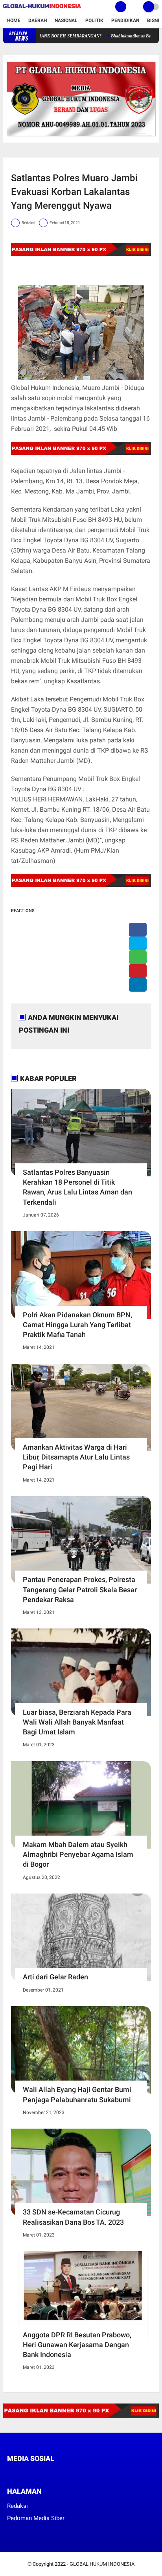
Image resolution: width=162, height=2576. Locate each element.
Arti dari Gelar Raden (55, 1977)
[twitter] (138, 943)
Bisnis (155, 20)
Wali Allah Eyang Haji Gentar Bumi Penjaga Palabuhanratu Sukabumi (77, 2094)
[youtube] (63, 2473)
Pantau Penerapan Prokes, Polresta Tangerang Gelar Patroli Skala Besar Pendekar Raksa (80, 1589)
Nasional (66, 20)
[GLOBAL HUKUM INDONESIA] (42, 9)
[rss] (84, 2473)
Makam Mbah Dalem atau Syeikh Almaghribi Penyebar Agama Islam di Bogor (78, 1854)
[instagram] (52, 2473)
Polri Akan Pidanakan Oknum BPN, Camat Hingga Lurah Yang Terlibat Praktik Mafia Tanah (77, 1325)
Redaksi (17, 2506)
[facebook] (138, 930)
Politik (94, 20)
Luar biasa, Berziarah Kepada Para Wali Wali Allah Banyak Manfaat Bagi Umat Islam (77, 1722)
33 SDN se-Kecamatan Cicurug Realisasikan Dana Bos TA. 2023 (73, 2217)
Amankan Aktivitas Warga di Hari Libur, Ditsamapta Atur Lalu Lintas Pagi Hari (76, 1457)
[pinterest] (138, 971)
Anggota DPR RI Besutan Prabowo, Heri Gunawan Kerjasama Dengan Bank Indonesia (77, 2345)
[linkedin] (138, 985)
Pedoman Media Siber (36, 2518)
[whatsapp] (138, 957)
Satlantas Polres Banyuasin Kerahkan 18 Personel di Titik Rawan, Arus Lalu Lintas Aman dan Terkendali (77, 1187)
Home (14, 20)
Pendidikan (125, 20)
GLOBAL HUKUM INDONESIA (102, 2564)
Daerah (38, 20)
